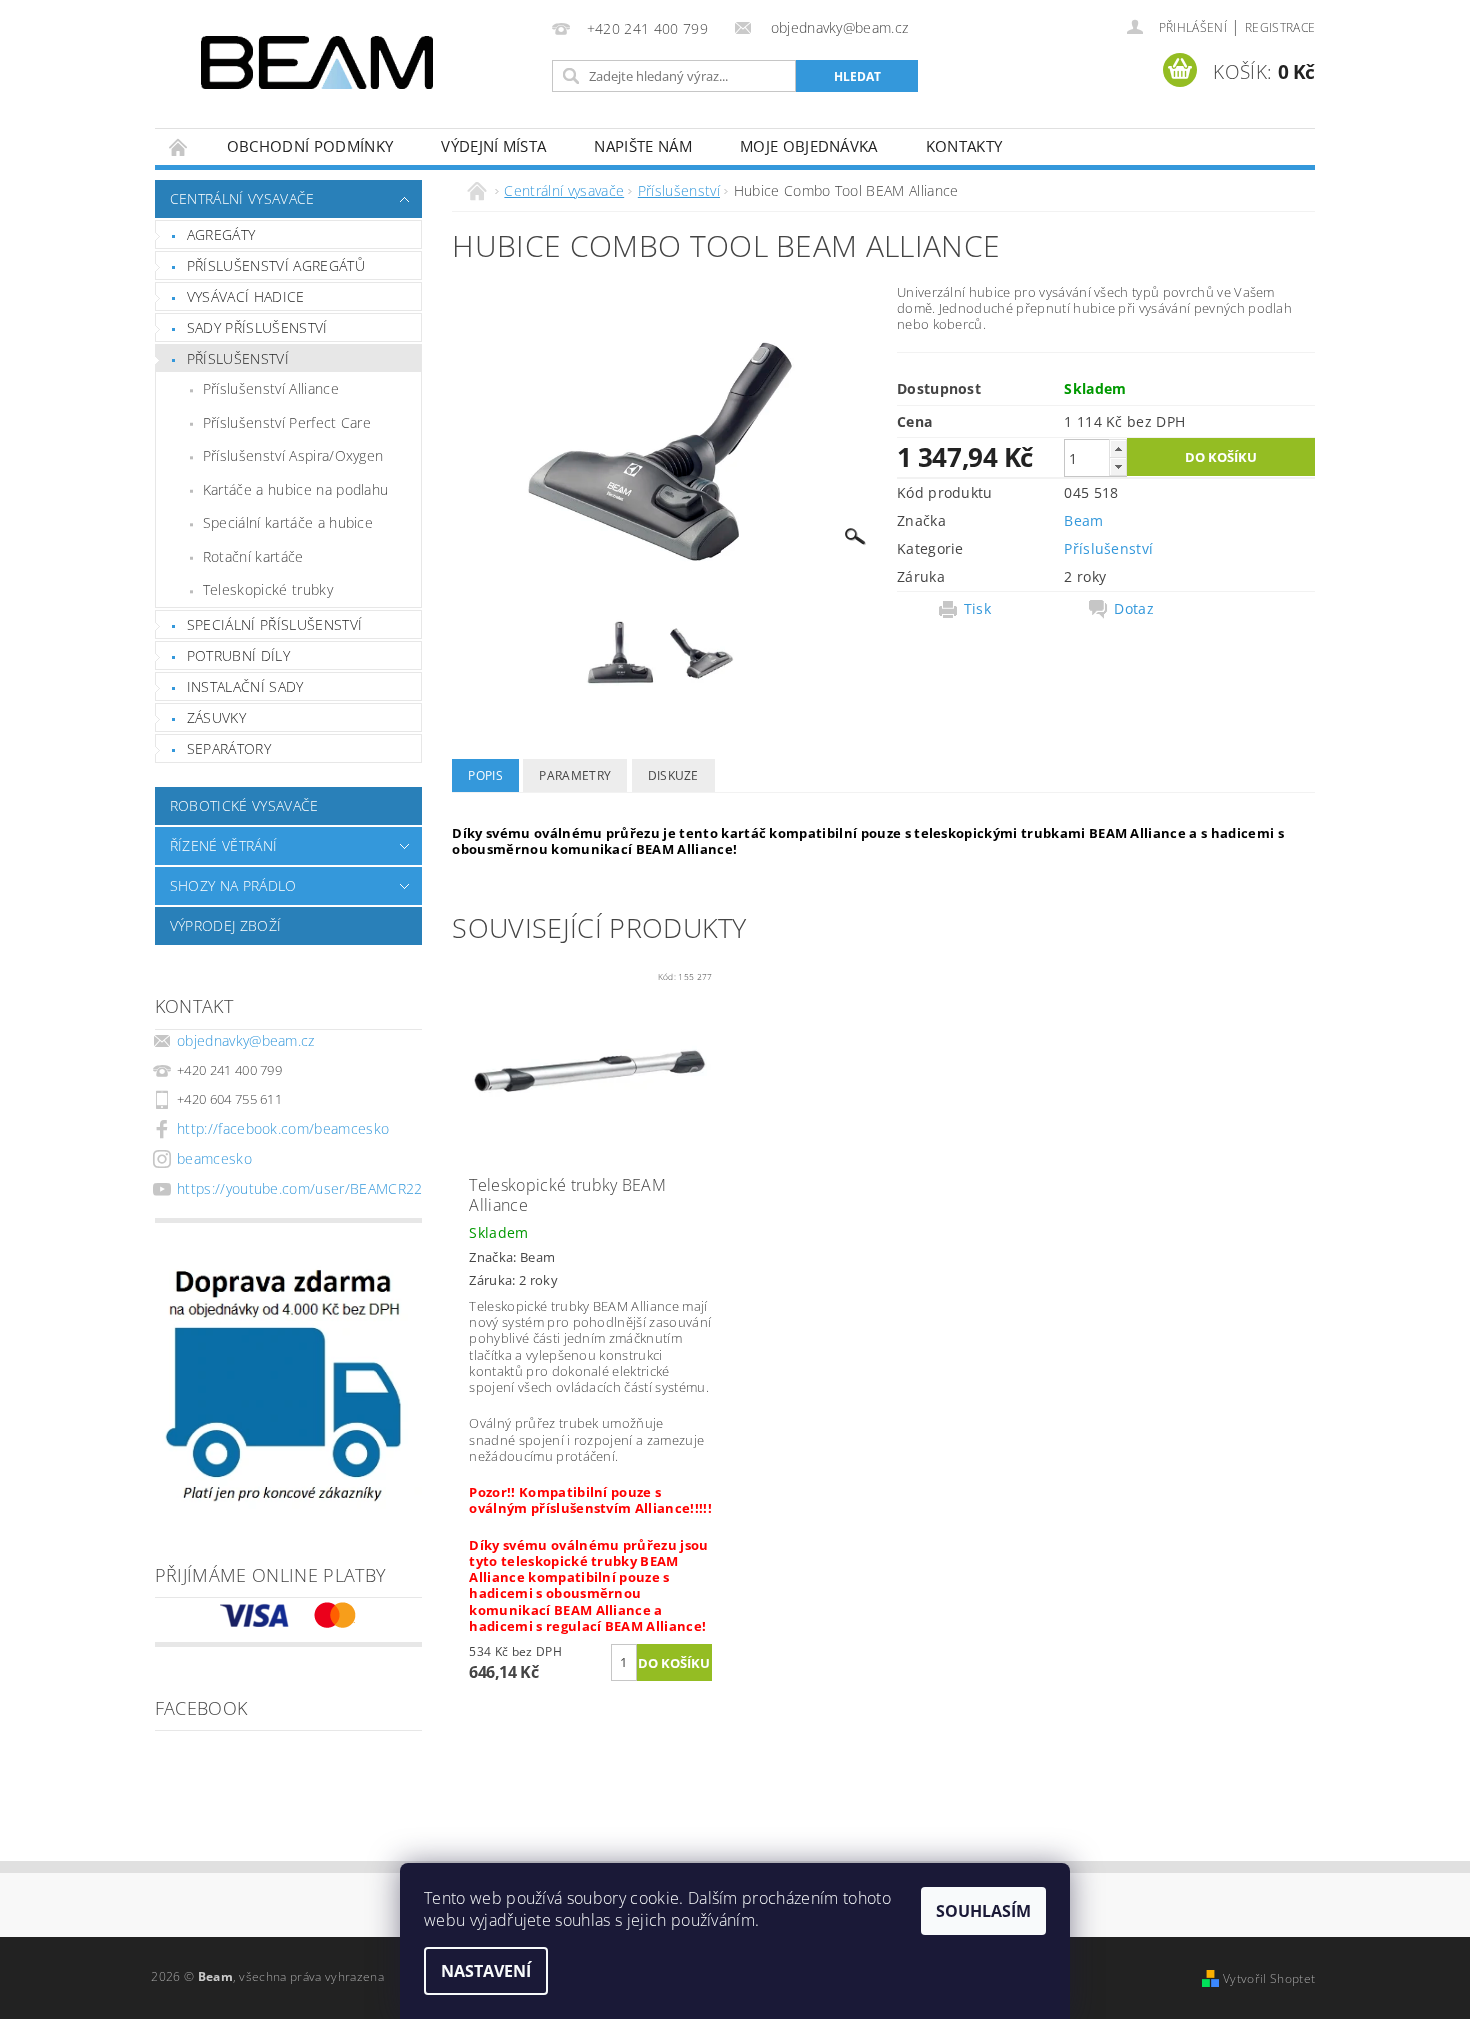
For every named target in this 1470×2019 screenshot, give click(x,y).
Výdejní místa (493, 146)
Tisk (977, 609)
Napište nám (643, 146)
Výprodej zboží (225, 925)
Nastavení (486, 1971)
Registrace (1280, 27)
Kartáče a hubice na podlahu (296, 489)
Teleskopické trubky (268, 589)
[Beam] (317, 62)
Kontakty (964, 146)
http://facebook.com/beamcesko (283, 1128)
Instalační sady (245, 686)
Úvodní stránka (179, 146)
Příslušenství (238, 358)
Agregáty (221, 234)
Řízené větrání (223, 845)
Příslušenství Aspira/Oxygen (293, 455)
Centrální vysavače (242, 198)
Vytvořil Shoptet (1269, 1978)
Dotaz (1134, 609)
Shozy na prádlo (233, 885)
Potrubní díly (238, 655)
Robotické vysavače (244, 805)
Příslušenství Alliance (271, 388)
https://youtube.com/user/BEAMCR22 (300, 1188)
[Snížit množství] (1118, 466)
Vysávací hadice (246, 296)
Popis (485, 775)
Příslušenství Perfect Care (287, 422)
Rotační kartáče (253, 556)
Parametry (575, 775)
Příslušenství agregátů (276, 265)
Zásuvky (216, 717)
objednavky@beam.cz (246, 1040)
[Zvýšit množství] (1118, 448)
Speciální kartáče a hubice (288, 522)
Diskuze (673, 775)
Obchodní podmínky (310, 146)
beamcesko (214, 1158)
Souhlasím (983, 1911)
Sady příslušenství (257, 327)
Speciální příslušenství (274, 624)
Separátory (229, 748)
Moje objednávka (809, 146)
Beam (1083, 520)
